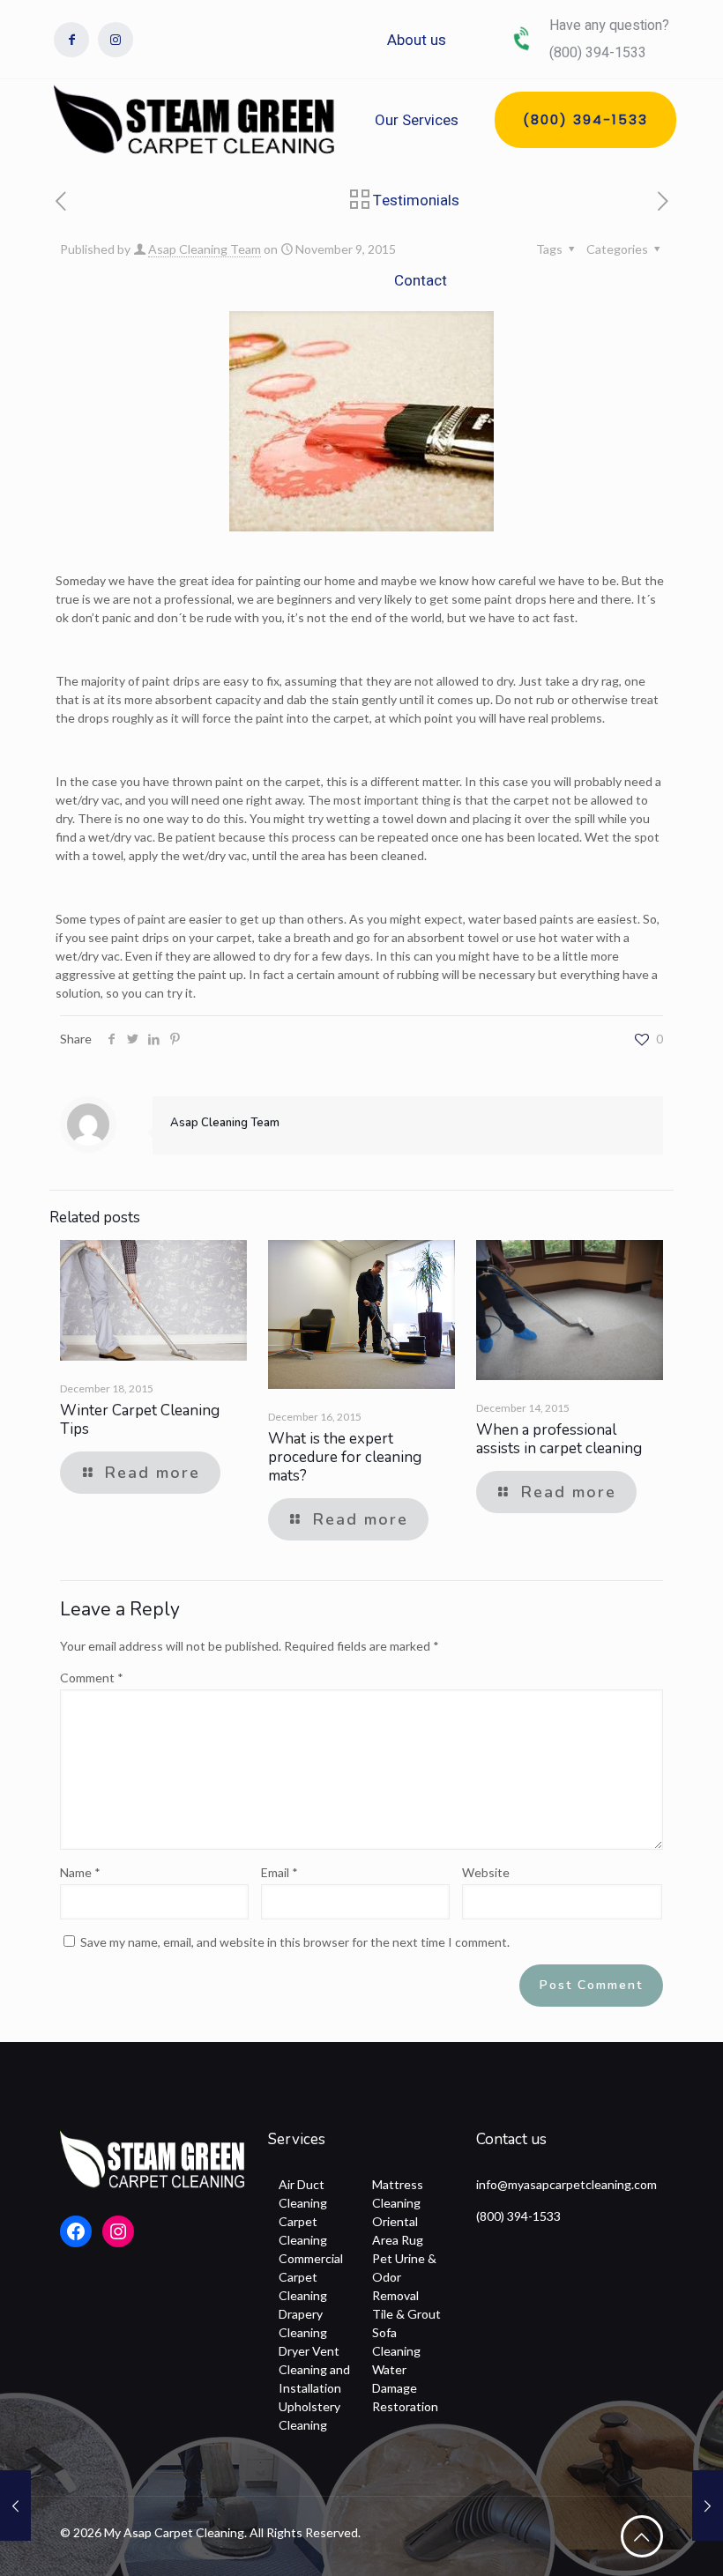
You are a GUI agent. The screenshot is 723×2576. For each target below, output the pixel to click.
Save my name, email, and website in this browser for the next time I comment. (295, 1942)
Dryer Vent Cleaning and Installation (314, 2369)
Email (280, 1872)
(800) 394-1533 (518, 2216)
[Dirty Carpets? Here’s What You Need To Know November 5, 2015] (15, 2505)
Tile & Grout (406, 2314)
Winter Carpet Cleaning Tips (140, 1420)
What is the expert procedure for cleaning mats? (345, 1457)
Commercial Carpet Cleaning (311, 2277)
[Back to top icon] (642, 2536)
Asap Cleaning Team (205, 249)
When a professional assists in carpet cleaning (559, 1439)
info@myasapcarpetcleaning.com (566, 2184)
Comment (92, 1678)
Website (486, 1872)
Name (80, 1872)
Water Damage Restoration (405, 2388)
